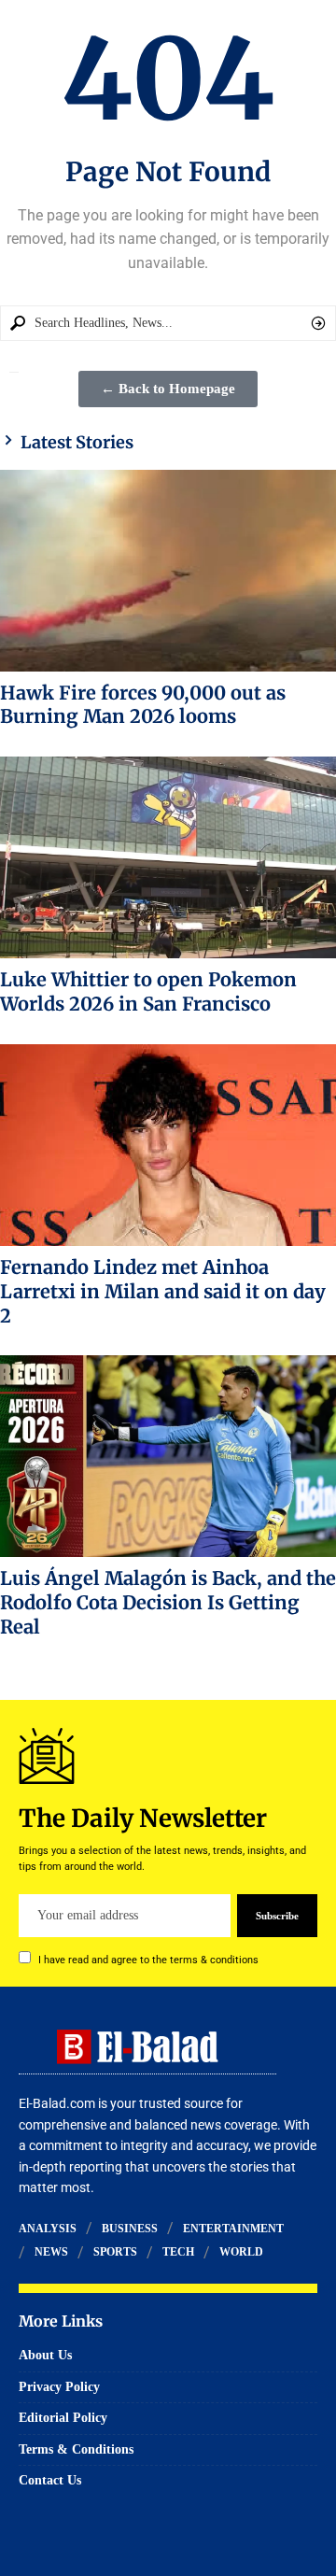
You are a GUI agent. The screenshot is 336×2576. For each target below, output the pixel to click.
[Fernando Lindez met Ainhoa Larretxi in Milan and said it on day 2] (168, 1145)
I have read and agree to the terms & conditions (148, 1960)
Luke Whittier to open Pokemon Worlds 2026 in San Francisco (148, 991)
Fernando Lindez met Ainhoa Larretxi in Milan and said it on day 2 (163, 1291)
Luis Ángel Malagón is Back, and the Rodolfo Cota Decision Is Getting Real (168, 1602)
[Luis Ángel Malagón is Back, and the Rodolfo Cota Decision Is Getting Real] (168, 1456)
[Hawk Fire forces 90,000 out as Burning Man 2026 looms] (168, 571)
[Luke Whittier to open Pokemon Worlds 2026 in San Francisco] (168, 857)
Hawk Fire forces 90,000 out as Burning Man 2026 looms (143, 705)
